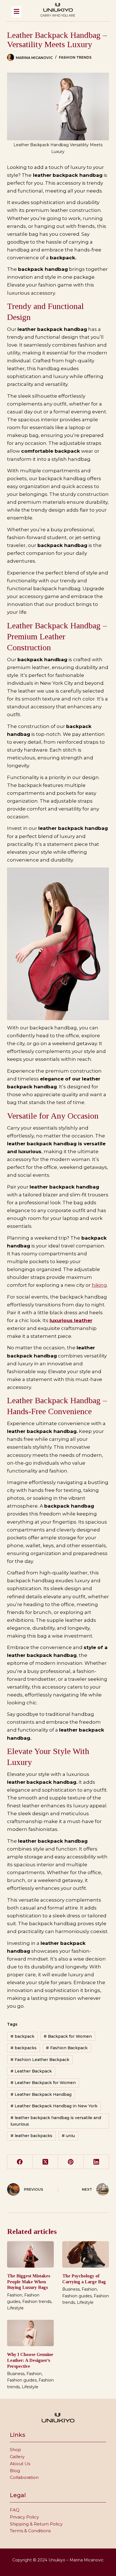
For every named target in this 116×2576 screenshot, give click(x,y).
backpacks (24, 2048)
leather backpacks (31, 2136)
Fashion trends (75, 57)
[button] (22, 12)
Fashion (15, 2295)
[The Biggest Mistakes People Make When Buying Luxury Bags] (30, 2254)
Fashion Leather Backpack (40, 2060)
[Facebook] (20, 2162)
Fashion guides (77, 2296)
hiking (99, 1285)
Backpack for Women (68, 2036)
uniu (68, 2136)
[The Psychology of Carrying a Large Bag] (86, 2254)
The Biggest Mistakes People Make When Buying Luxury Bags (29, 2282)
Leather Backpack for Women (43, 2083)
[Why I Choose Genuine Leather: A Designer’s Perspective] (30, 2333)
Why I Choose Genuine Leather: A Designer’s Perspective (30, 2360)
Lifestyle (15, 2308)
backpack (22, 2036)
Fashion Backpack (67, 2048)
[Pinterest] (71, 2162)
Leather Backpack (31, 2071)
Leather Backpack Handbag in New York (54, 2106)
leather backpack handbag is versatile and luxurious (56, 2121)
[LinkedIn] (96, 2162)
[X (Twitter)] (45, 2162)
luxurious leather (71, 1320)
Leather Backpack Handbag (41, 2094)
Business (71, 2289)
